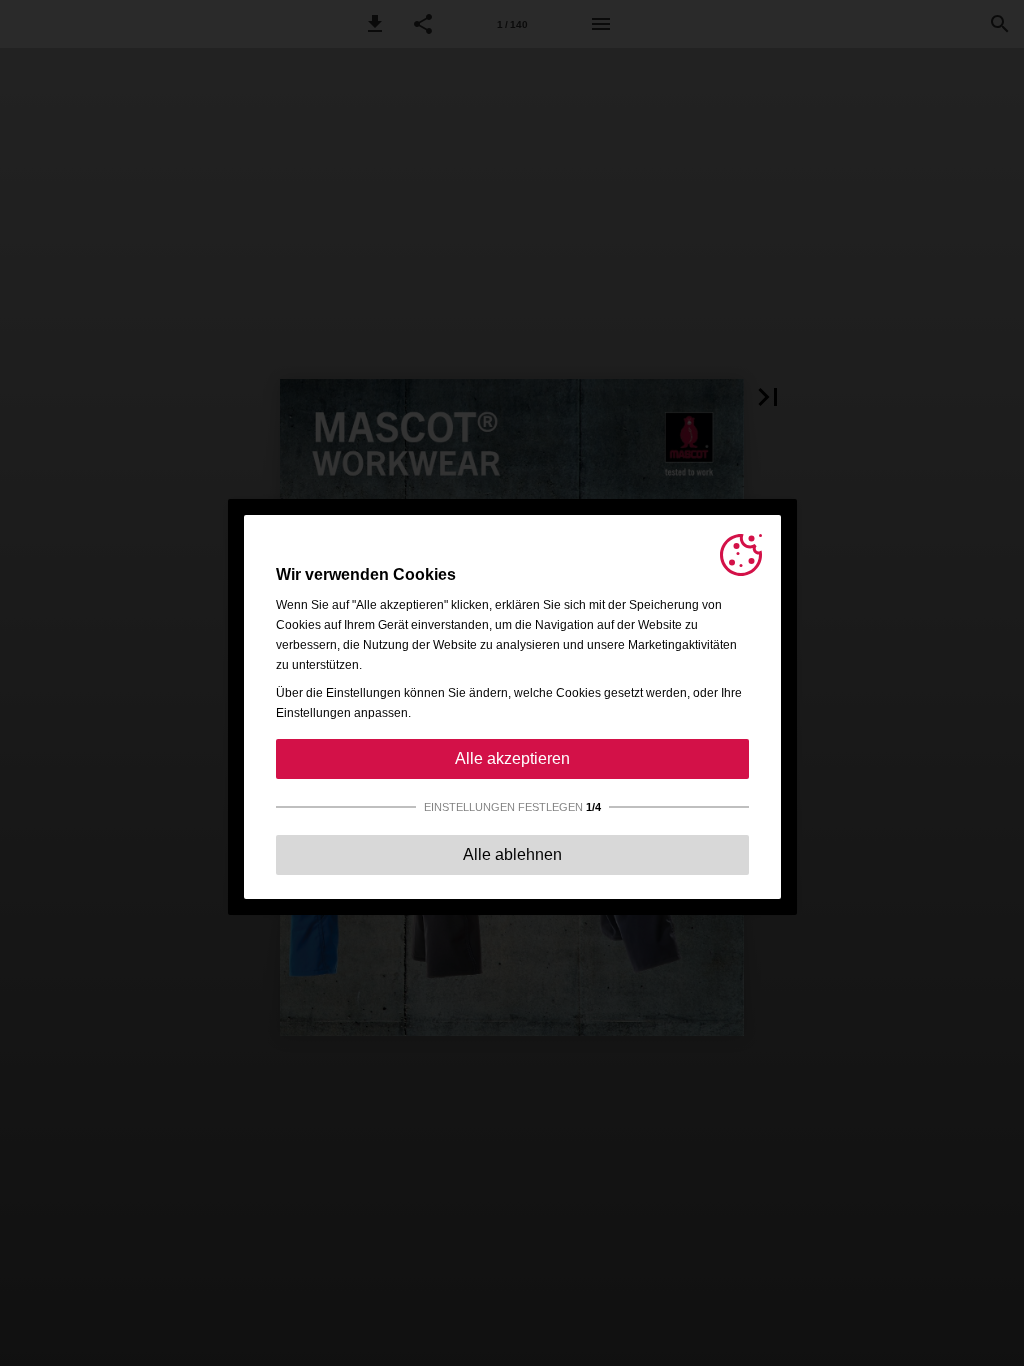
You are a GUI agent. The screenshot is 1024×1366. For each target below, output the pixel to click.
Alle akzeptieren (512, 758)
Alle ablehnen (512, 854)
